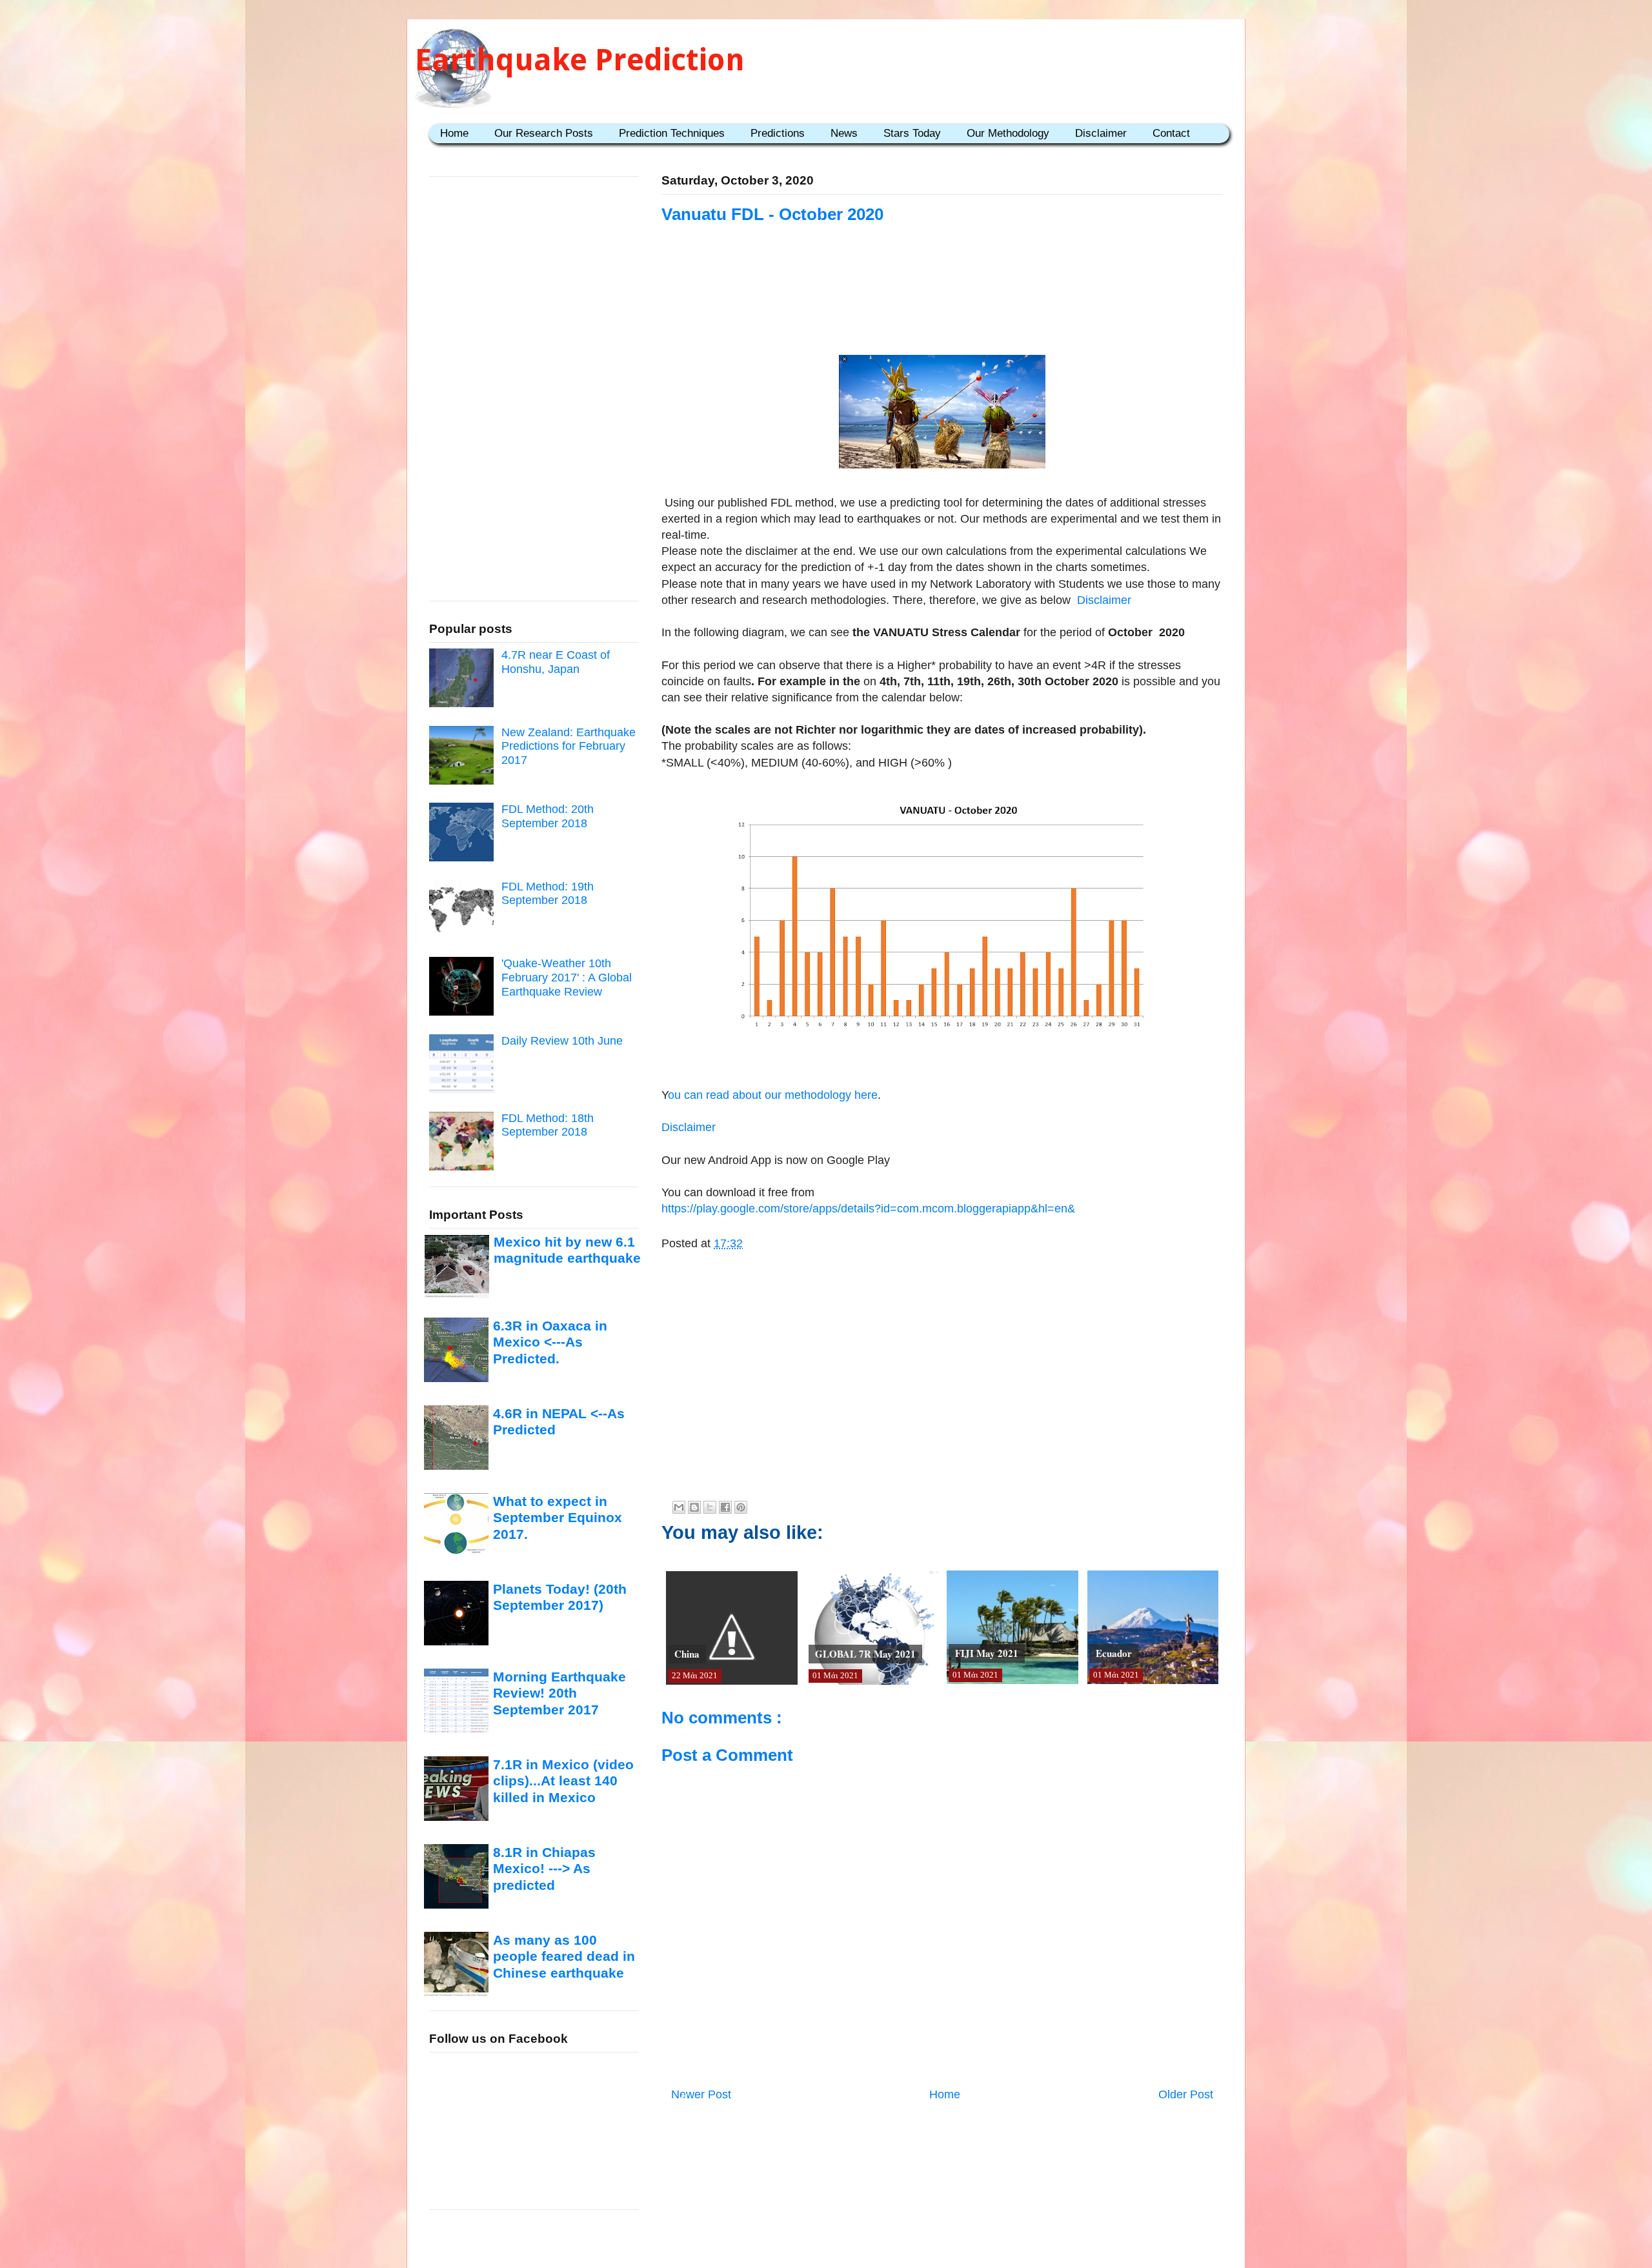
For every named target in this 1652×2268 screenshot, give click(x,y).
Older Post (1186, 2094)
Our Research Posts (544, 133)
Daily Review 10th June (562, 1041)
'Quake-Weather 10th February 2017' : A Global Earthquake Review (567, 977)
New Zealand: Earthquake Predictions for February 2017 (569, 746)
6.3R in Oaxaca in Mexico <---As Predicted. (550, 1342)
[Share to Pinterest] (741, 1507)
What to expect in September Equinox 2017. (558, 1518)
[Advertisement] (942, 305)
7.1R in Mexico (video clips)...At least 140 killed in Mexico (563, 1781)
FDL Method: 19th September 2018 (548, 894)
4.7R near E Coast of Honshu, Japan (556, 662)
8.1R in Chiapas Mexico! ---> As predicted (544, 1869)
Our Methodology (1008, 133)
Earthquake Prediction (580, 60)
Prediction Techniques (672, 133)
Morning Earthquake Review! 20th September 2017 (559, 1693)
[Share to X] (710, 1507)
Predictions (778, 133)
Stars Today (912, 133)
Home (454, 133)
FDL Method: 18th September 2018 (548, 1125)
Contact (1171, 133)
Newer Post (701, 2094)
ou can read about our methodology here (773, 1095)
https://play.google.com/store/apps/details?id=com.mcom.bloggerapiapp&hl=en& (868, 1209)
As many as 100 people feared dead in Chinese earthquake (564, 1956)
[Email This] (679, 1507)
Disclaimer (1101, 133)
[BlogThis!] (694, 1507)
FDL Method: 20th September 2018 (548, 816)
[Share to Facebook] (725, 1507)
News (844, 133)
